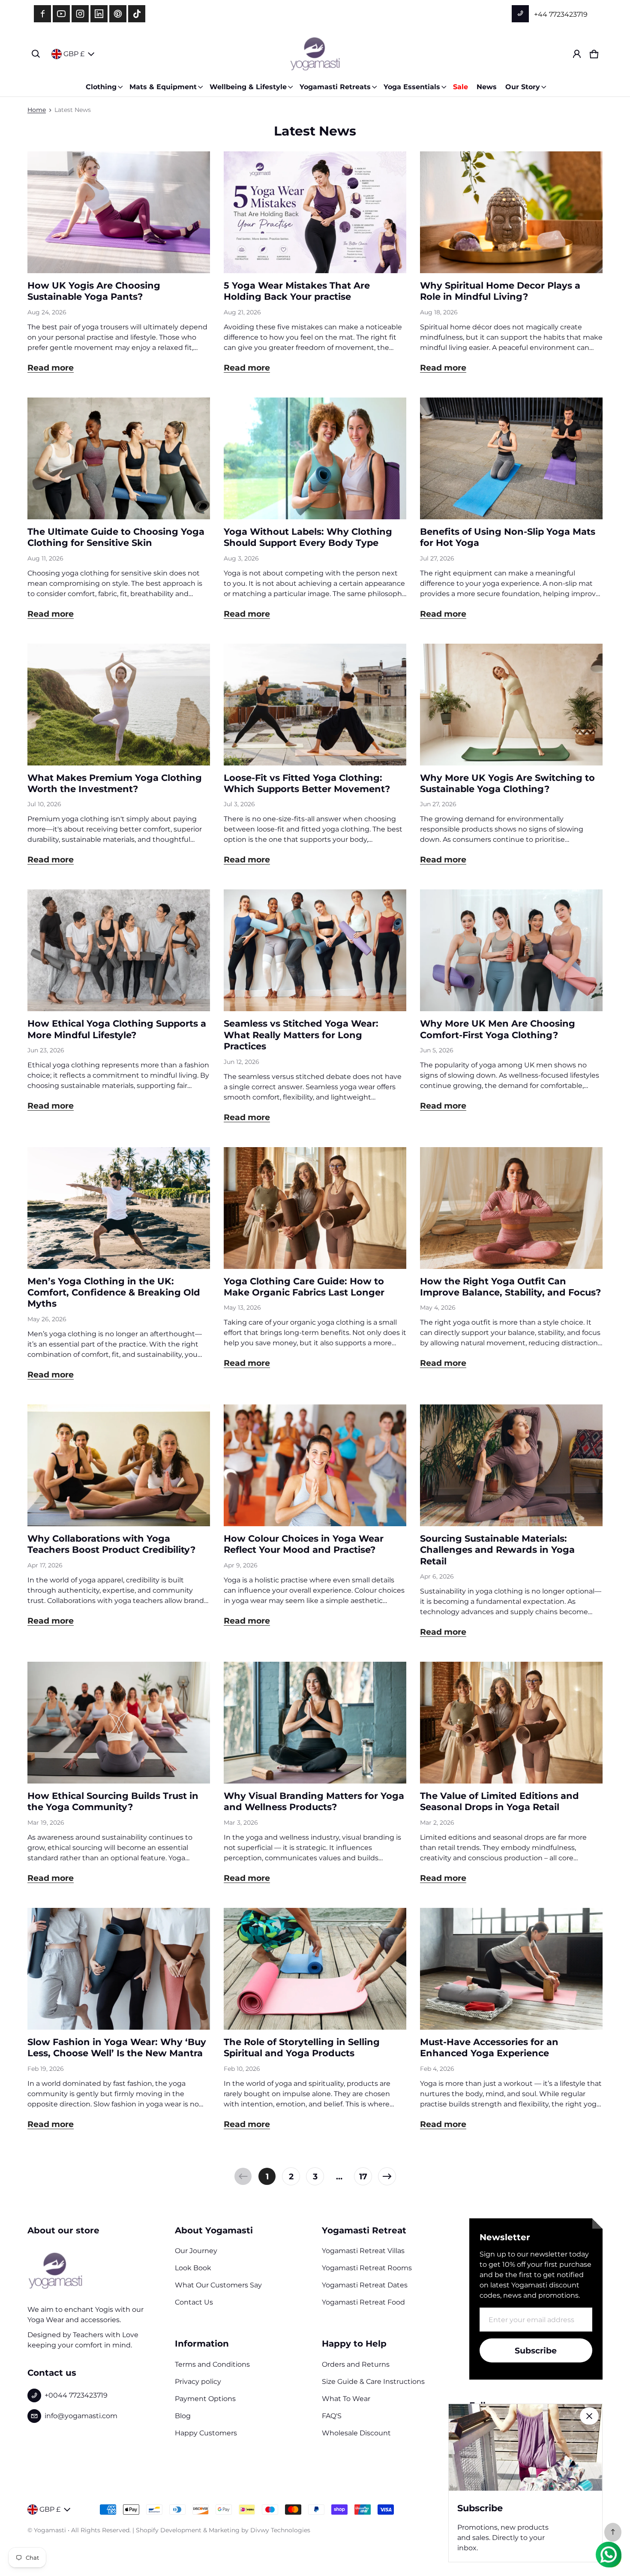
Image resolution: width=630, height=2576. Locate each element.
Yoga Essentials (412, 87)
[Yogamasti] (315, 54)
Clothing (101, 87)
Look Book (193, 2268)
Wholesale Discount (356, 2433)
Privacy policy (198, 2382)
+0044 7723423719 (76, 2395)
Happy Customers (206, 2433)
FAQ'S (332, 2416)
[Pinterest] (118, 14)
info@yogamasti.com (81, 2416)
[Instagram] (80, 14)
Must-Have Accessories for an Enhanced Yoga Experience (489, 2047)
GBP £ (74, 54)
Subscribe (536, 2350)
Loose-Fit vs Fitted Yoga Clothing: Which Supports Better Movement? (307, 783)
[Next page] (387, 2176)
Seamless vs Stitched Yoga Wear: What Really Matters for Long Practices (301, 1035)
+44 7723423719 (560, 14)
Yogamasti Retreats (335, 87)
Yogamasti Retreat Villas (363, 2251)
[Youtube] (61, 14)
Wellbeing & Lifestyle (248, 87)
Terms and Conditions (212, 2364)
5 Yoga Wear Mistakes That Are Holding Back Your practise (297, 291)
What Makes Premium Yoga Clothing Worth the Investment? (115, 783)
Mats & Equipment (163, 87)
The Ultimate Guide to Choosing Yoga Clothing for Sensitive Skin (116, 537)
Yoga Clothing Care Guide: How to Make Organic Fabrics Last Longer (304, 1287)
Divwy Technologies (280, 2530)
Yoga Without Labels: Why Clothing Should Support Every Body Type (308, 537)
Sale (460, 87)
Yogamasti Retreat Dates (365, 2285)
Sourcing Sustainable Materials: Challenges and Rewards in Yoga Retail (497, 1550)
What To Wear (346, 2399)
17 (363, 2176)
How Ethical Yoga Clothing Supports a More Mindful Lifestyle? (117, 1029)
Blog (183, 2416)
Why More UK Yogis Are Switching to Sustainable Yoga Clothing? (507, 783)
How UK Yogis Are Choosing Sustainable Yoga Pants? (94, 291)
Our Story (523, 87)
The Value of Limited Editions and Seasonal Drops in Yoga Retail (499, 1801)
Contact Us (194, 2302)
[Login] (577, 54)
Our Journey (196, 2251)
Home (37, 110)
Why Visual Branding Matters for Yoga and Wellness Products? (314, 1801)
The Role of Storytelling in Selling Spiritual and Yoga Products (302, 2047)
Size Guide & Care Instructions (373, 2382)
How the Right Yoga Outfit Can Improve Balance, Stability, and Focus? (510, 1287)
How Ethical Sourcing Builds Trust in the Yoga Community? (113, 1801)
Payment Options (205, 2399)
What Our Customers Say (218, 2285)
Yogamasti (50, 2530)
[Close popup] (589, 2416)
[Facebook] (42, 14)
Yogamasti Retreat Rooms (367, 2268)
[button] (36, 54)
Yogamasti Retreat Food (363, 2302)
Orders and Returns (356, 2364)
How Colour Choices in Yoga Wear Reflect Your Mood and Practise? (304, 1544)
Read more (51, 368)
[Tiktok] (137, 14)
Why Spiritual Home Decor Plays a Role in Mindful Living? (500, 291)
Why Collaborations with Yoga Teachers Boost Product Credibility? (111, 1544)
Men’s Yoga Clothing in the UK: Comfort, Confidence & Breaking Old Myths (114, 1293)
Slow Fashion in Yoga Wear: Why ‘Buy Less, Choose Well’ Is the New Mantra (117, 2047)
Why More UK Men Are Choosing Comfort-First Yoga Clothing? (498, 1029)
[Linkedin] (99, 14)
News (487, 87)
